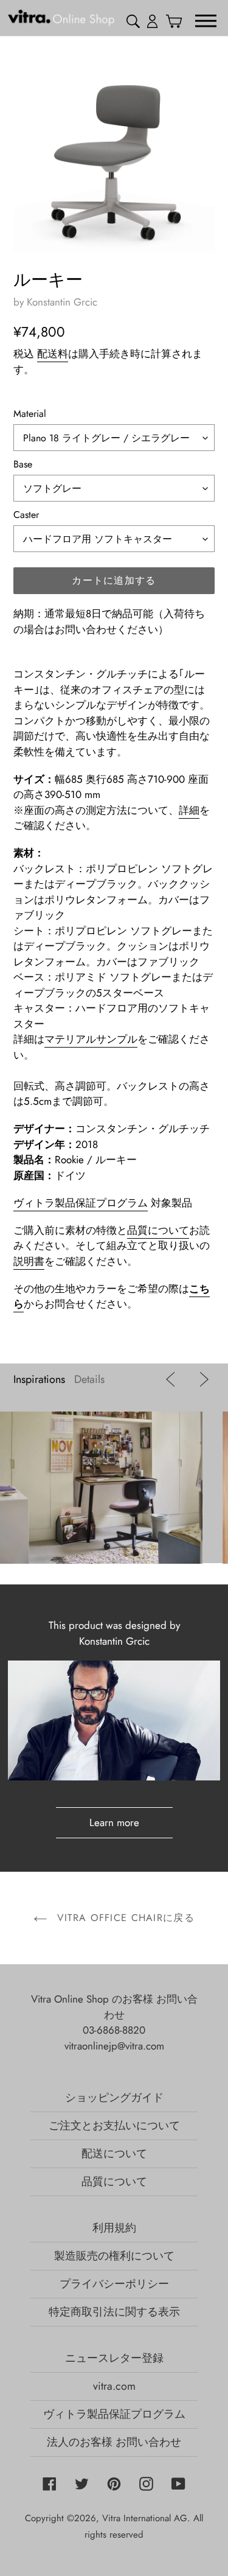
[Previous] (173, 1379)
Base (23, 464)
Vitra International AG (145, 2518)
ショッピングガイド (114, 2098)
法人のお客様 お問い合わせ (114, 2442)
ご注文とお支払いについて (114, 2126)
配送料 (53, 354)
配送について (114, 2154)
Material (30, 414)
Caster (26, 515)
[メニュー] (206, 20)
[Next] (201, 1379)
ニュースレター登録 (114, 2358)
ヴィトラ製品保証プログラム (81, 1203)
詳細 (189, 810)
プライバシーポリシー (114, 2284)
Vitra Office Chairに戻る (124, 1918)
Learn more (114, 1822)
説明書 (29, 1261)
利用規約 (114, 2228)
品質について (158, 1230)
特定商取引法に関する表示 (114, 2312)
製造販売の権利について (114, 2256)
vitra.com (114, 2386)
